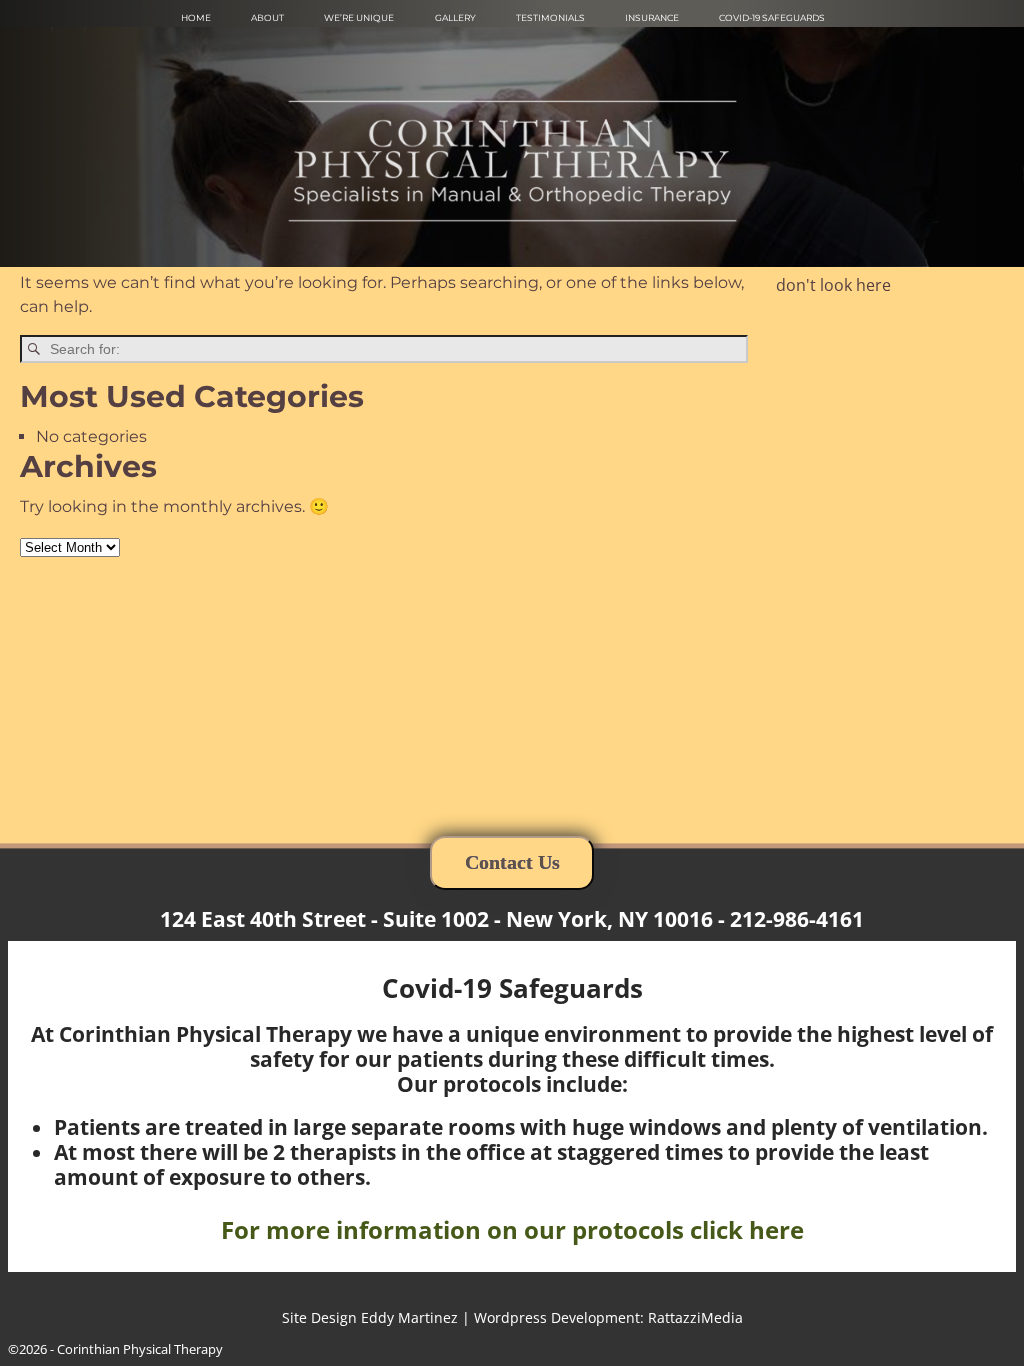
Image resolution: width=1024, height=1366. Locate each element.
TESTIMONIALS (550, 17)
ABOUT (267, 17)
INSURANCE (652, 17)
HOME (196, 17)
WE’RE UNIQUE (359, 17)
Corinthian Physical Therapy (140, 1349)
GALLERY (455, 17)
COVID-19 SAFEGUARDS (772, 17)
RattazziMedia (695, 1317)
